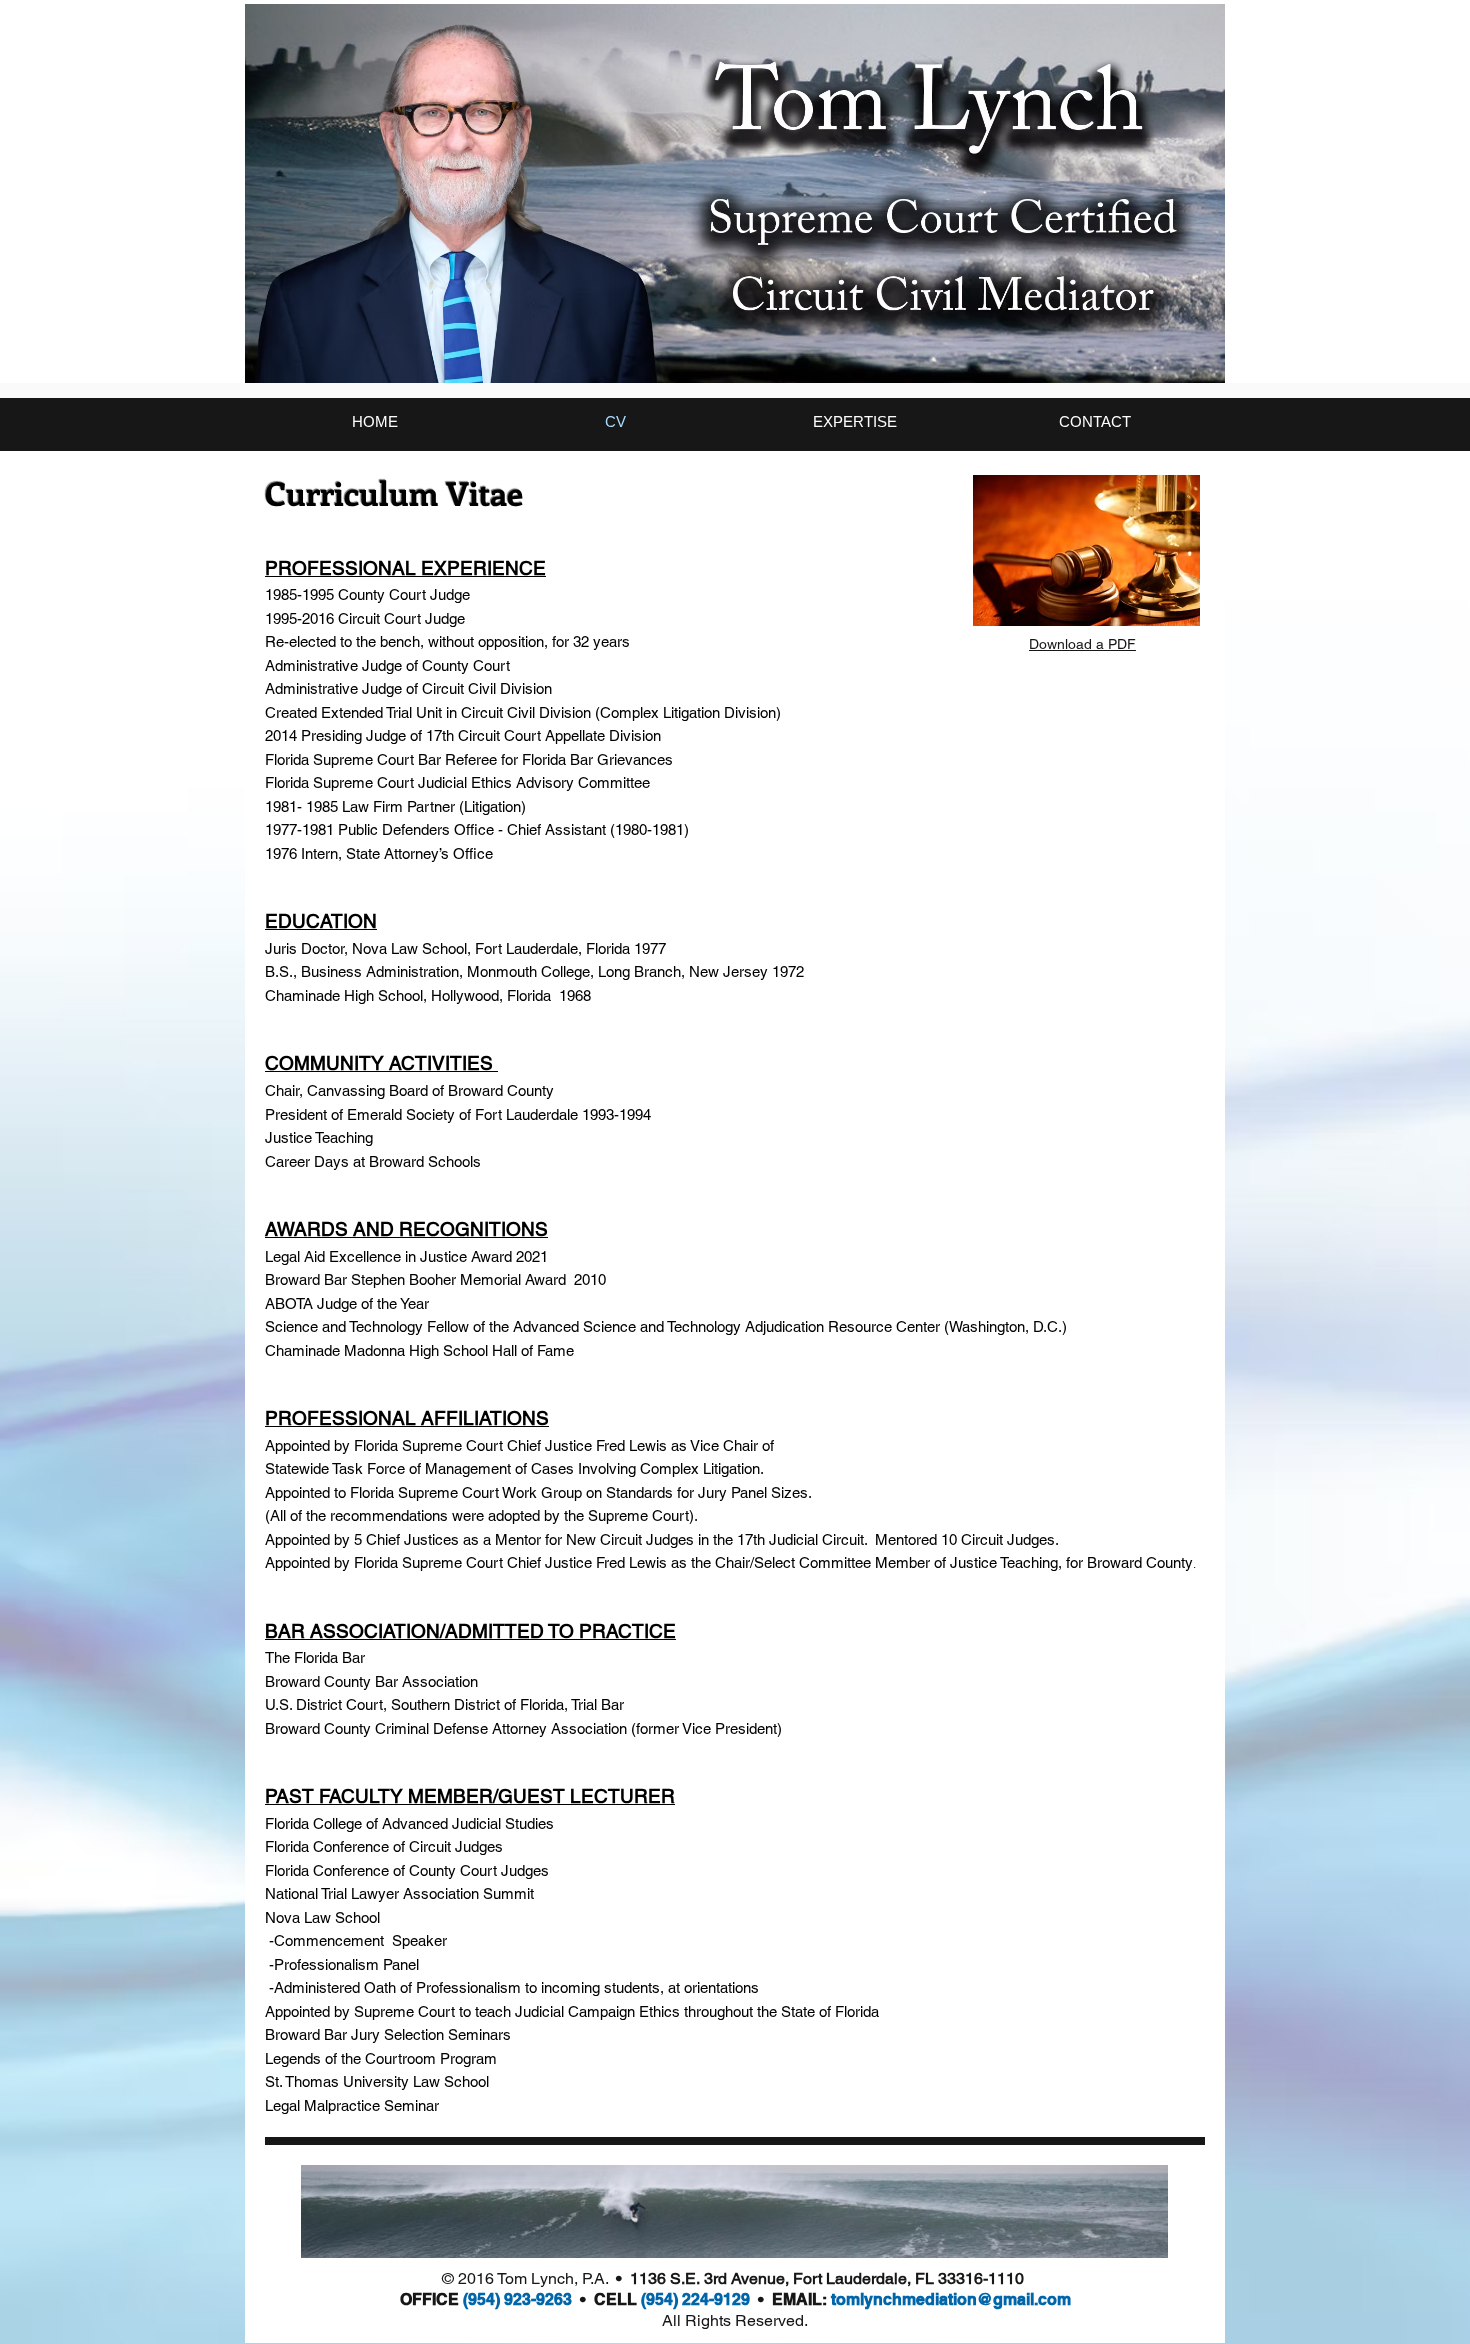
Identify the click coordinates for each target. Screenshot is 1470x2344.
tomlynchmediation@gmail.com (951, 2299)
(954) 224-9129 (699, 2299)
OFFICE (431, 2299)
